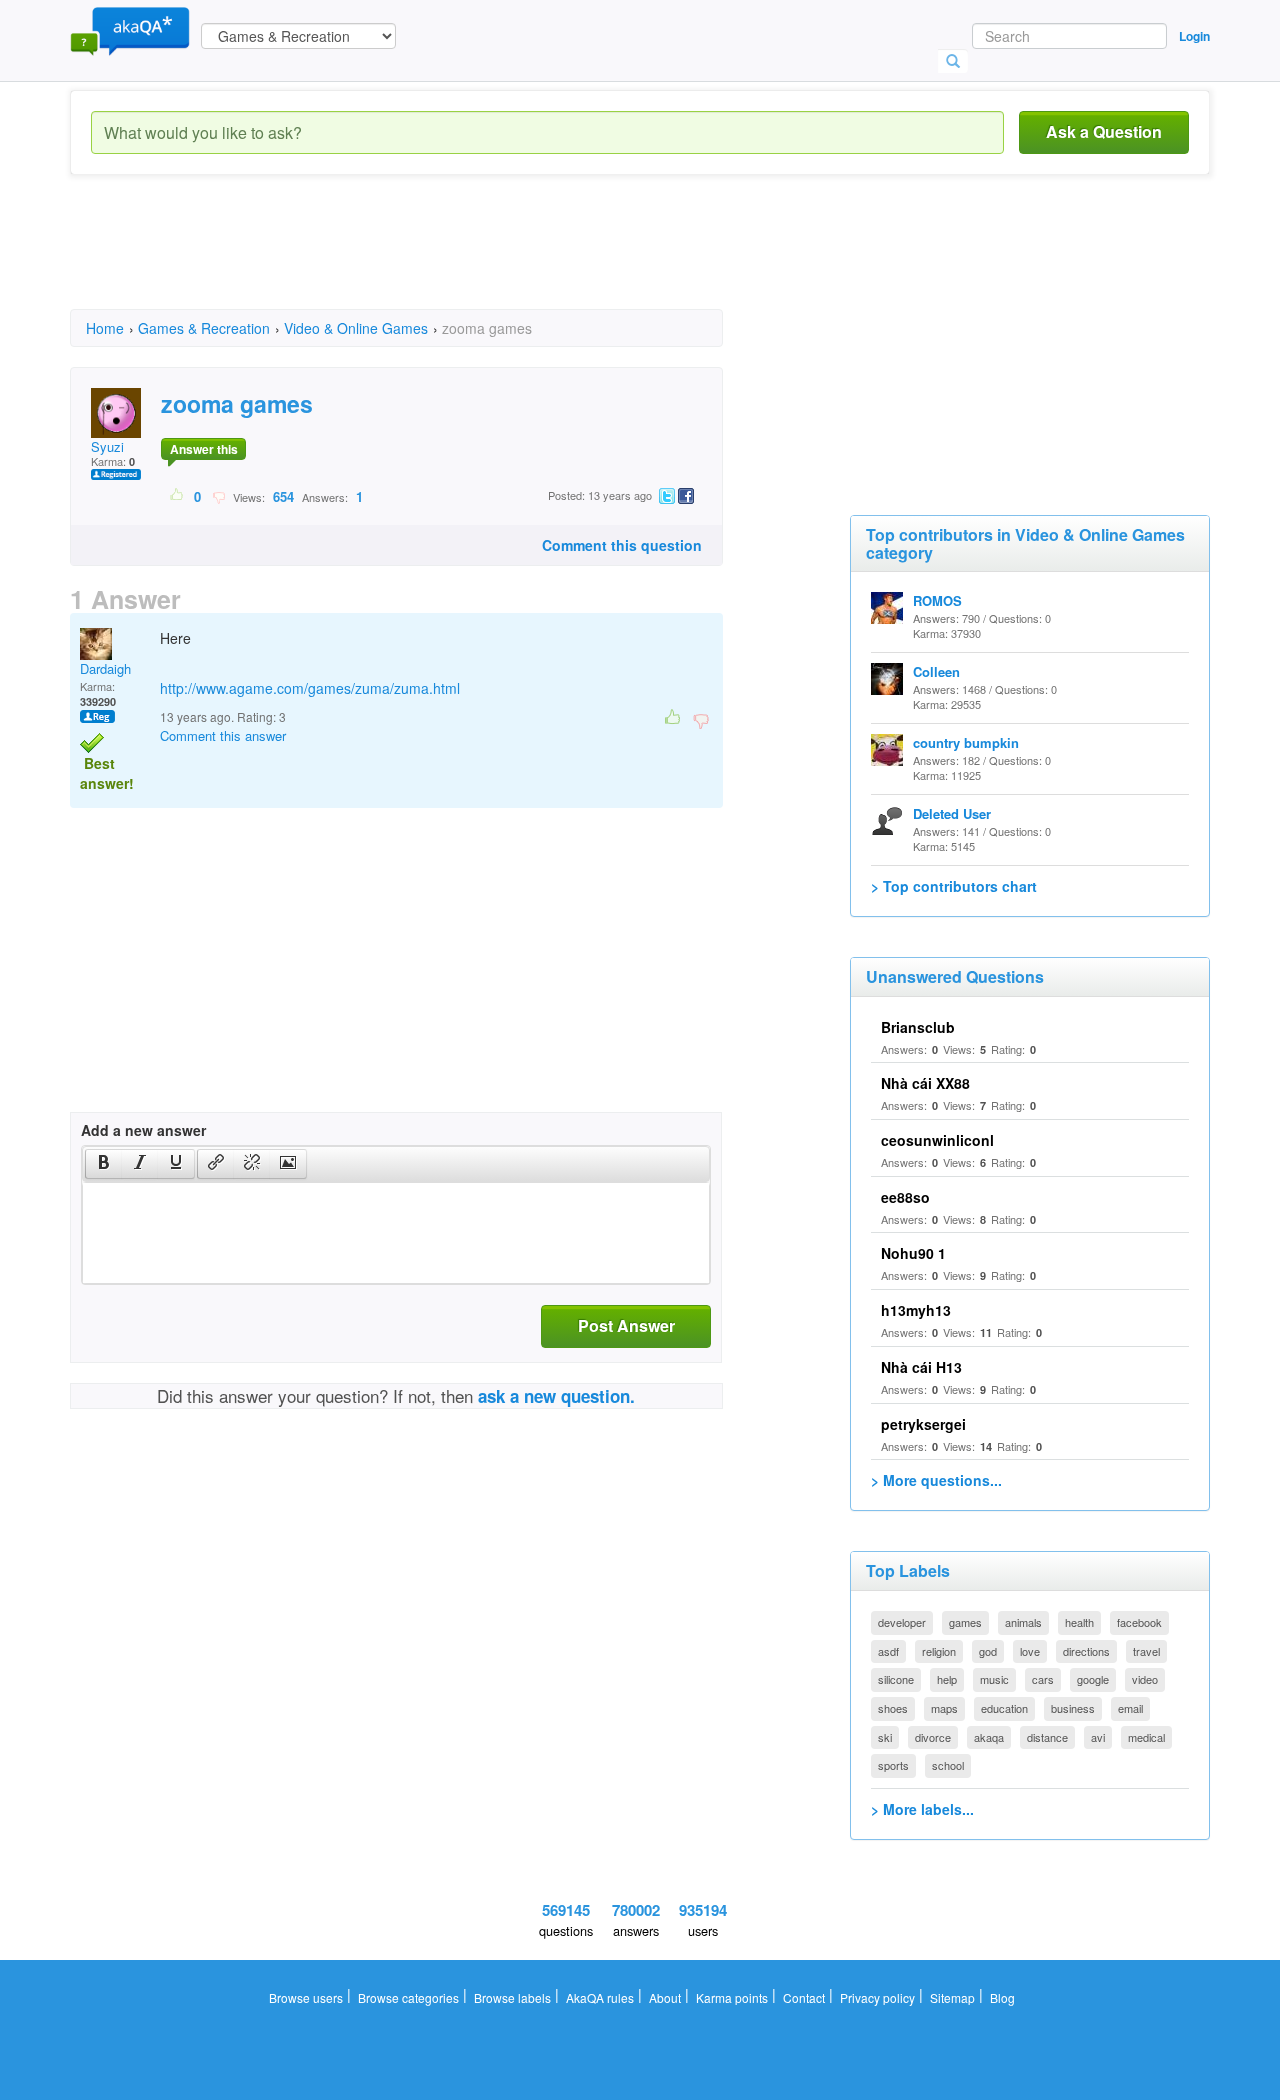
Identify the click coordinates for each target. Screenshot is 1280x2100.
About (665, 1997)
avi (1098, 1737)
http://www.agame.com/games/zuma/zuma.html (310, 688)
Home (105, 328)
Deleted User (952, 813)
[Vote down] (218, 496)
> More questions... (936, 1480)
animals (1023, 1622)
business (1073, 1708)
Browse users (306, 1997)
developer (902, 1622)
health (1079, 1622)
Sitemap (952, 1997)
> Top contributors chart (954, 886)
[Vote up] (177, 496)
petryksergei (923, 1424)
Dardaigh (105, 668)
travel (1146, 1651)
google (1093, 1679)
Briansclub (918, 1027)
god (988, 1651)
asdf (888, 1651)
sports (893, 1765)
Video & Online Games (356, 328)
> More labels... (922, 1809)
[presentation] (104, 1164)
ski (885, 1737)
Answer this (204, 449)
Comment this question (622, 545)
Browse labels (512, 1997)
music (994, 1679)
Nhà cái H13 (921, 1367)
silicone (896, 1679)
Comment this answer (223, 735)
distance (1047, 1737)
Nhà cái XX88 (925, 1083)
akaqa (989, 1737)
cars (1043, 1679)
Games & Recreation (204, 328)
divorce (933, 1737)
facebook (1139, 1622)
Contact (804, 1997)
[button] (103, 1164)
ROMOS (937, 600)
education (1004, 1708)
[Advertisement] (434, 260)
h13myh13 (916, 1310)
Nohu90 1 (913, 1253)
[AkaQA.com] (130, 30)
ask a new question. (556, 1396)
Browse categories (408, 1997)
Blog (1002, 1997)
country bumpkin (966, 742)
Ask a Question (1104, 131)
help (947, 1679)
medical (1146, 1737)
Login (1194, 36)
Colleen (936, 671)
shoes (893, 1708)
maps (944, 1708)
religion (939, 1651)
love (1030, 1651)
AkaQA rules (600, 1997)
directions (1086, 1651)
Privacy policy (877, 1997)
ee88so (905, 1197)
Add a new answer (143, 1130)
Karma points (732, 1997)
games (965, 1622)
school (948, 1765)
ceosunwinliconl (937, 1140)
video (1145, 1679)
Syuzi (107, 446)
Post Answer (626, 1325)
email (1130, 1708)
